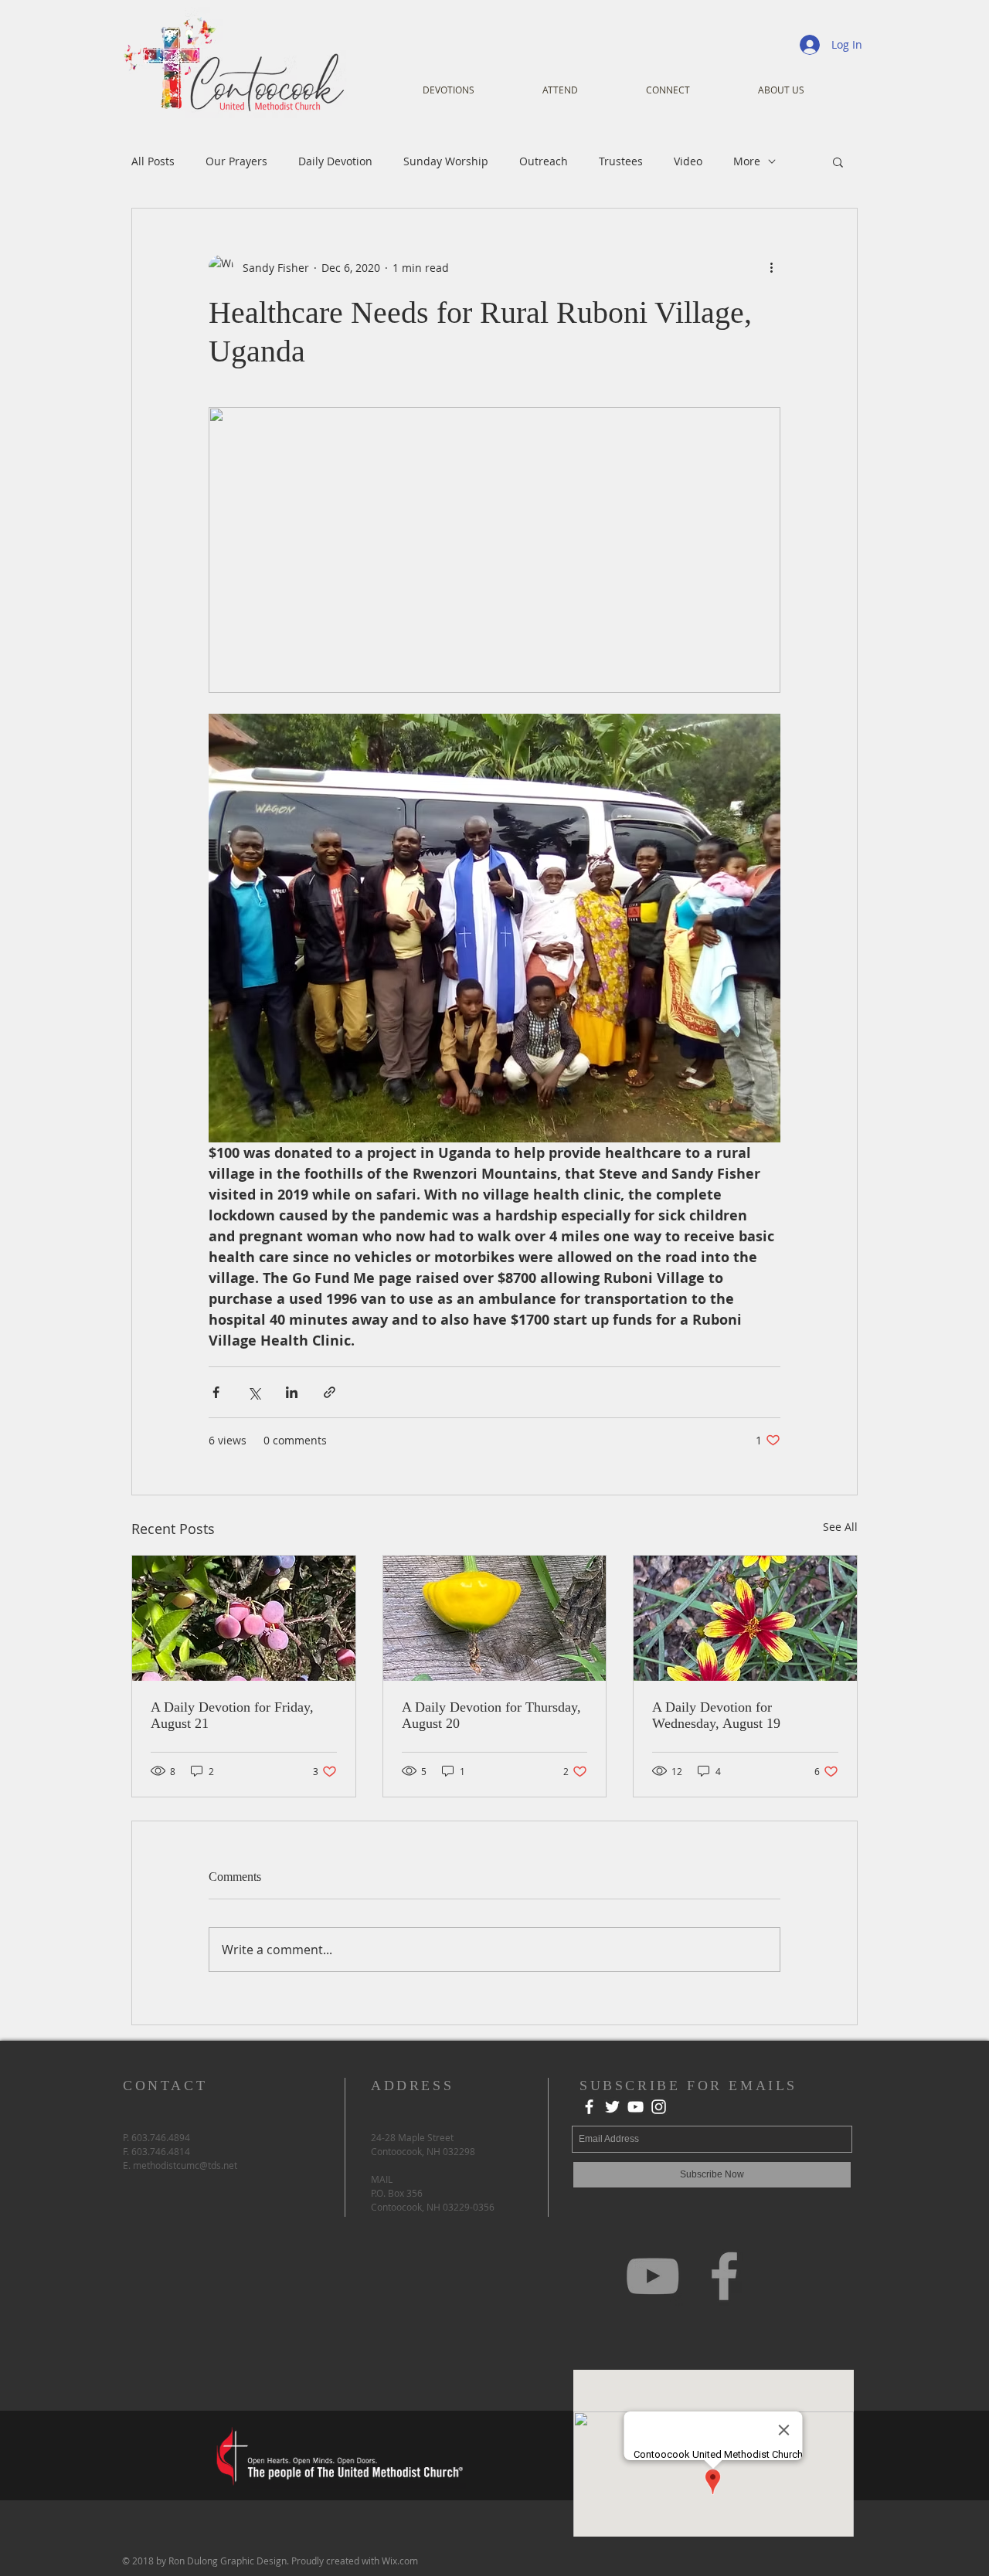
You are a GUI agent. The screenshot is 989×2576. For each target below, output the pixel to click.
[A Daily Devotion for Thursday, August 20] (495, 1618)
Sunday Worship (446, 161)
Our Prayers (236, 161)
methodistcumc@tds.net (185, 2165)
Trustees (621, 161)
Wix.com (400, 2561)
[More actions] (771, 267)
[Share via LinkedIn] (292, 1392)
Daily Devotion (335, 161)
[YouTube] (636, 2107)
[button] (838, 161)
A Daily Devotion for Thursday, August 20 (491, 1715)
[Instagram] (659, 2107)
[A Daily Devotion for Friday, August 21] (244, 1618)
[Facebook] (589, 2107)
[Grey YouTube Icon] (653, 2276)
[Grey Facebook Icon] (724, 2276)
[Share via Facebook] (216, 1392)
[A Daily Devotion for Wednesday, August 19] (745, 1618)
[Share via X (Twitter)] (254, 1392)
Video (688, 161)
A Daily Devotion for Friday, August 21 (232, 1715)
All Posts (153, 161)
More (747, 161)
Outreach (544, 161)
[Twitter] (612, 2107)
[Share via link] (330, 1392)
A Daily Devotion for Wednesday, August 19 (716, 1715)
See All (840, 1527)
